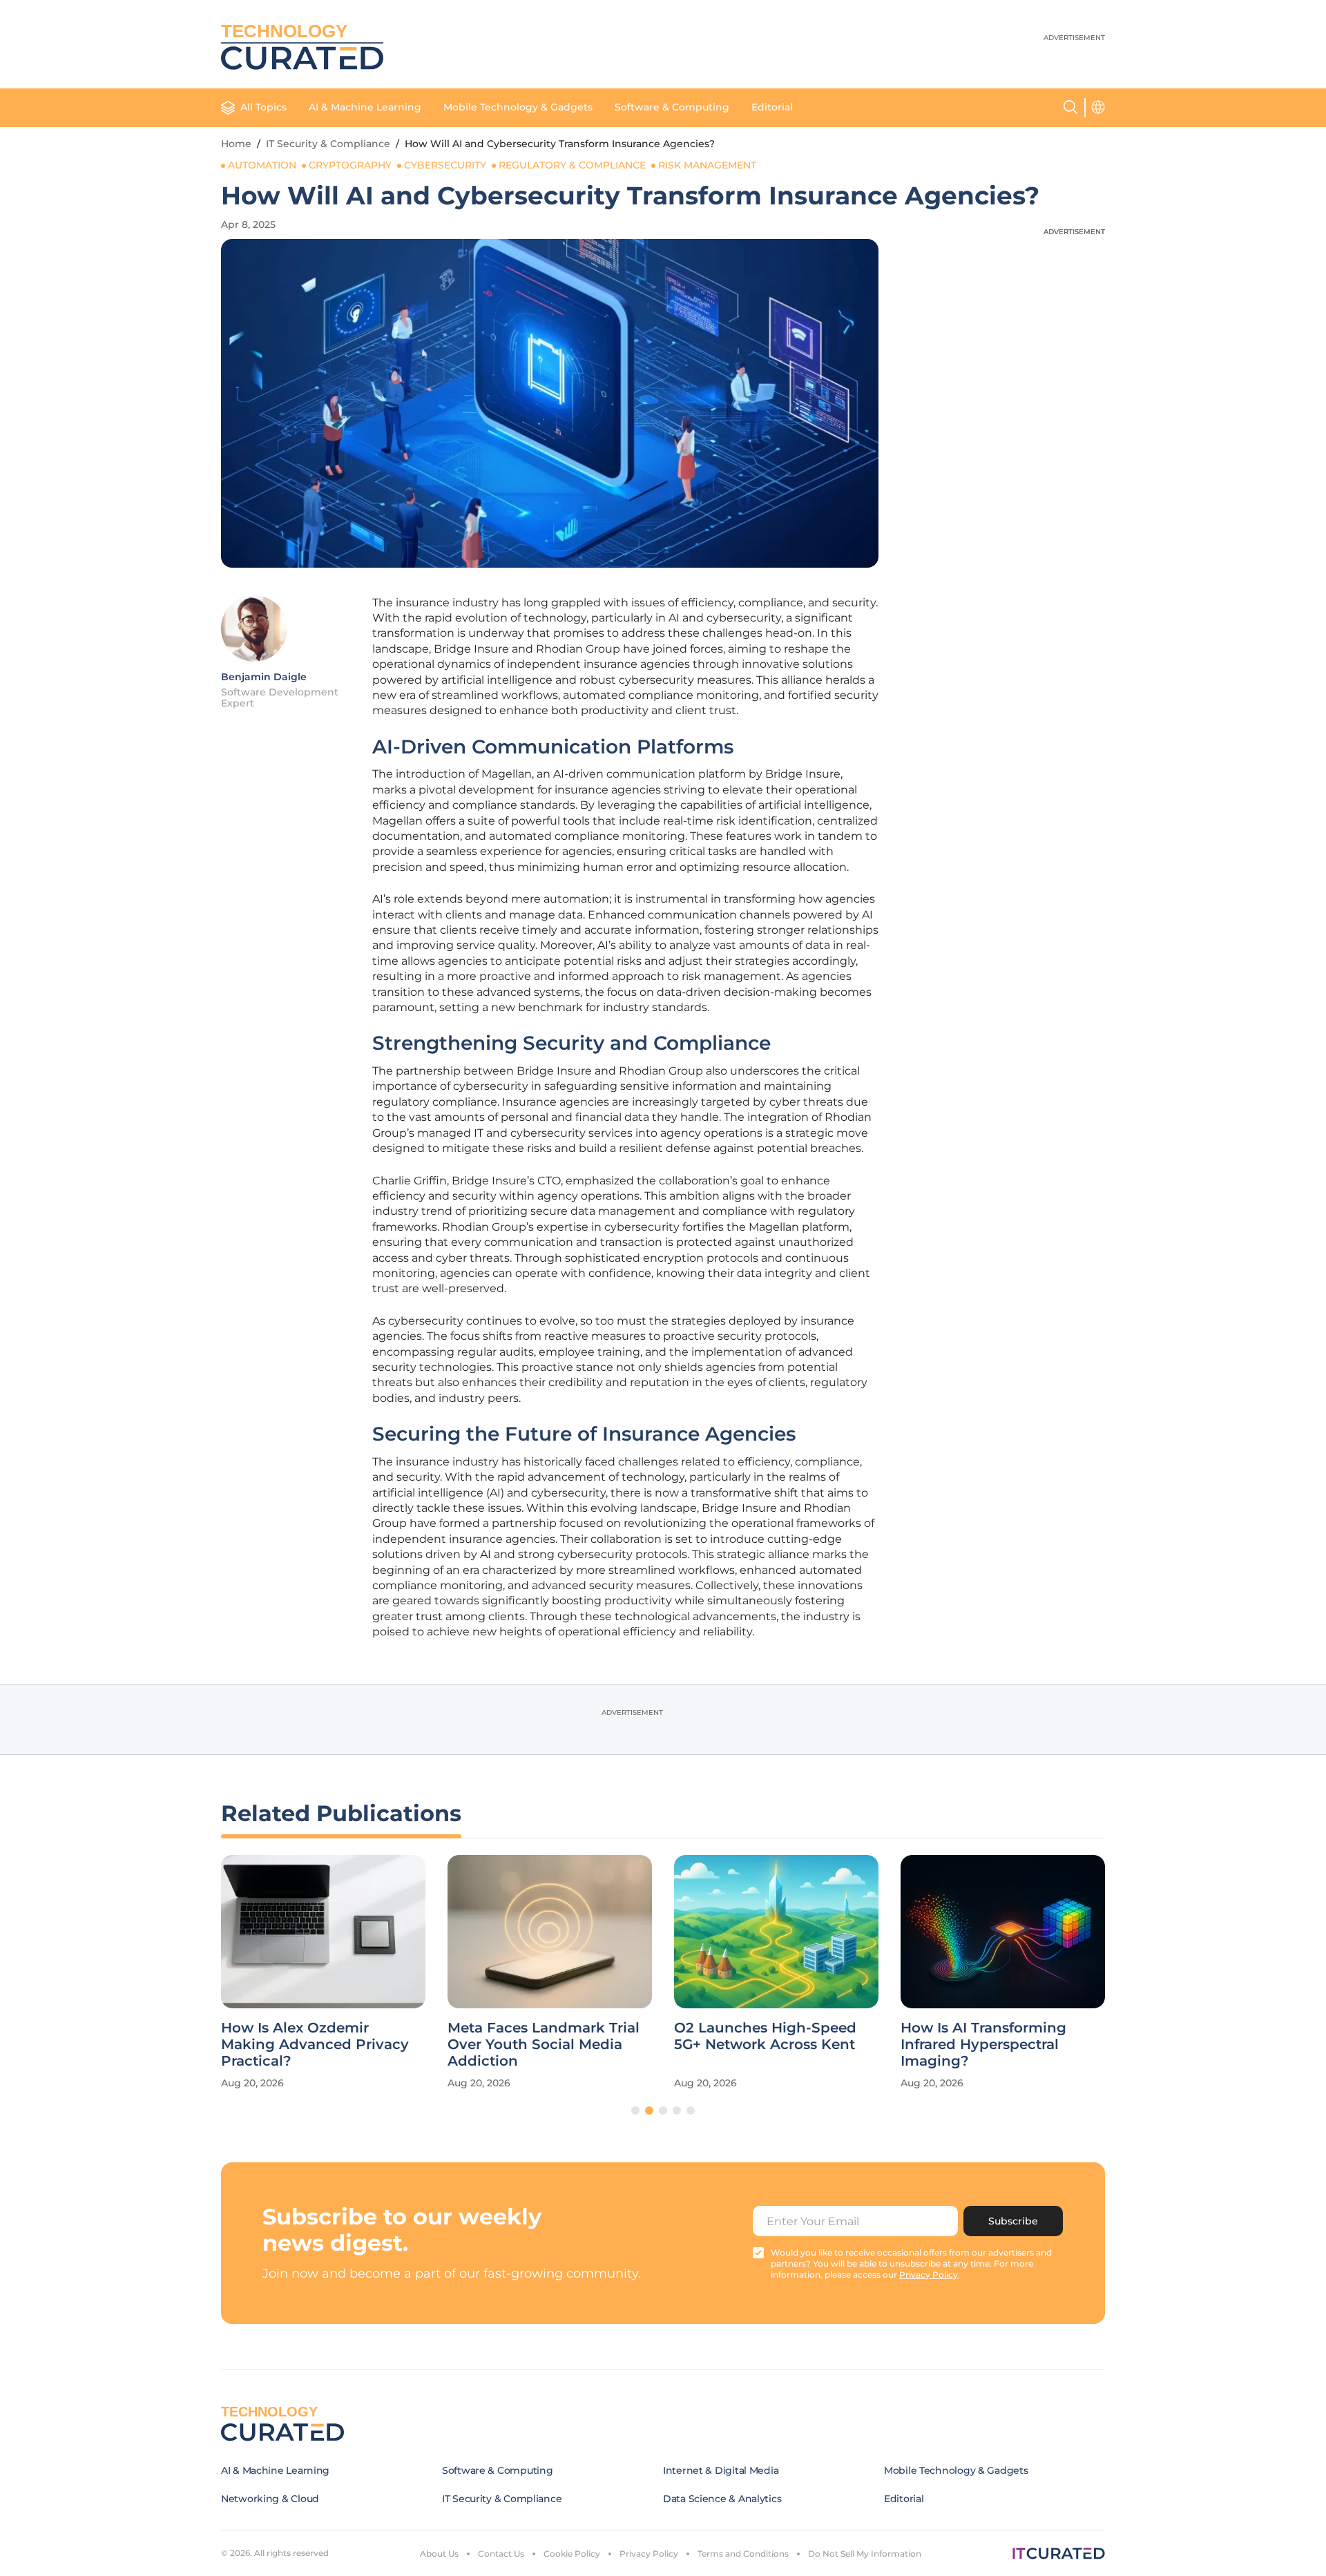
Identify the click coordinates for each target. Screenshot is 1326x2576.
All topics (263, 107)
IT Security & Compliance (328, 144)
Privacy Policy (649, 2554)
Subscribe (1013, 2221)
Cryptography (350, 165)
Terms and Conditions (743, 2554)
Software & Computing (672, 107)
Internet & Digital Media (721, 2470)
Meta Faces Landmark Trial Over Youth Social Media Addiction (544, 2044)
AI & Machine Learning (365, 107)
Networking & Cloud (270, 2499)
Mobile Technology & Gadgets (518, 107)
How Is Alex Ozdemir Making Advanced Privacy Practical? (315, 2044)
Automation (262, 165)
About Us (439, 2554)
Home (236, 144)
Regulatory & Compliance (572, 165)
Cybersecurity (445, 165)
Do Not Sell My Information (865, 2554)
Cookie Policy (572, 2554)
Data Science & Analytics (722, 2499)
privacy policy (929, 2275)
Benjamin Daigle (264, 677)
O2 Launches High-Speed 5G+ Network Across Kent (765, 2036)
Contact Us (501, 2554)
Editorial (772, 107)
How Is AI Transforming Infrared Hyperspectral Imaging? (983, 2044)
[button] (635, 2111)
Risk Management (707, 165)
